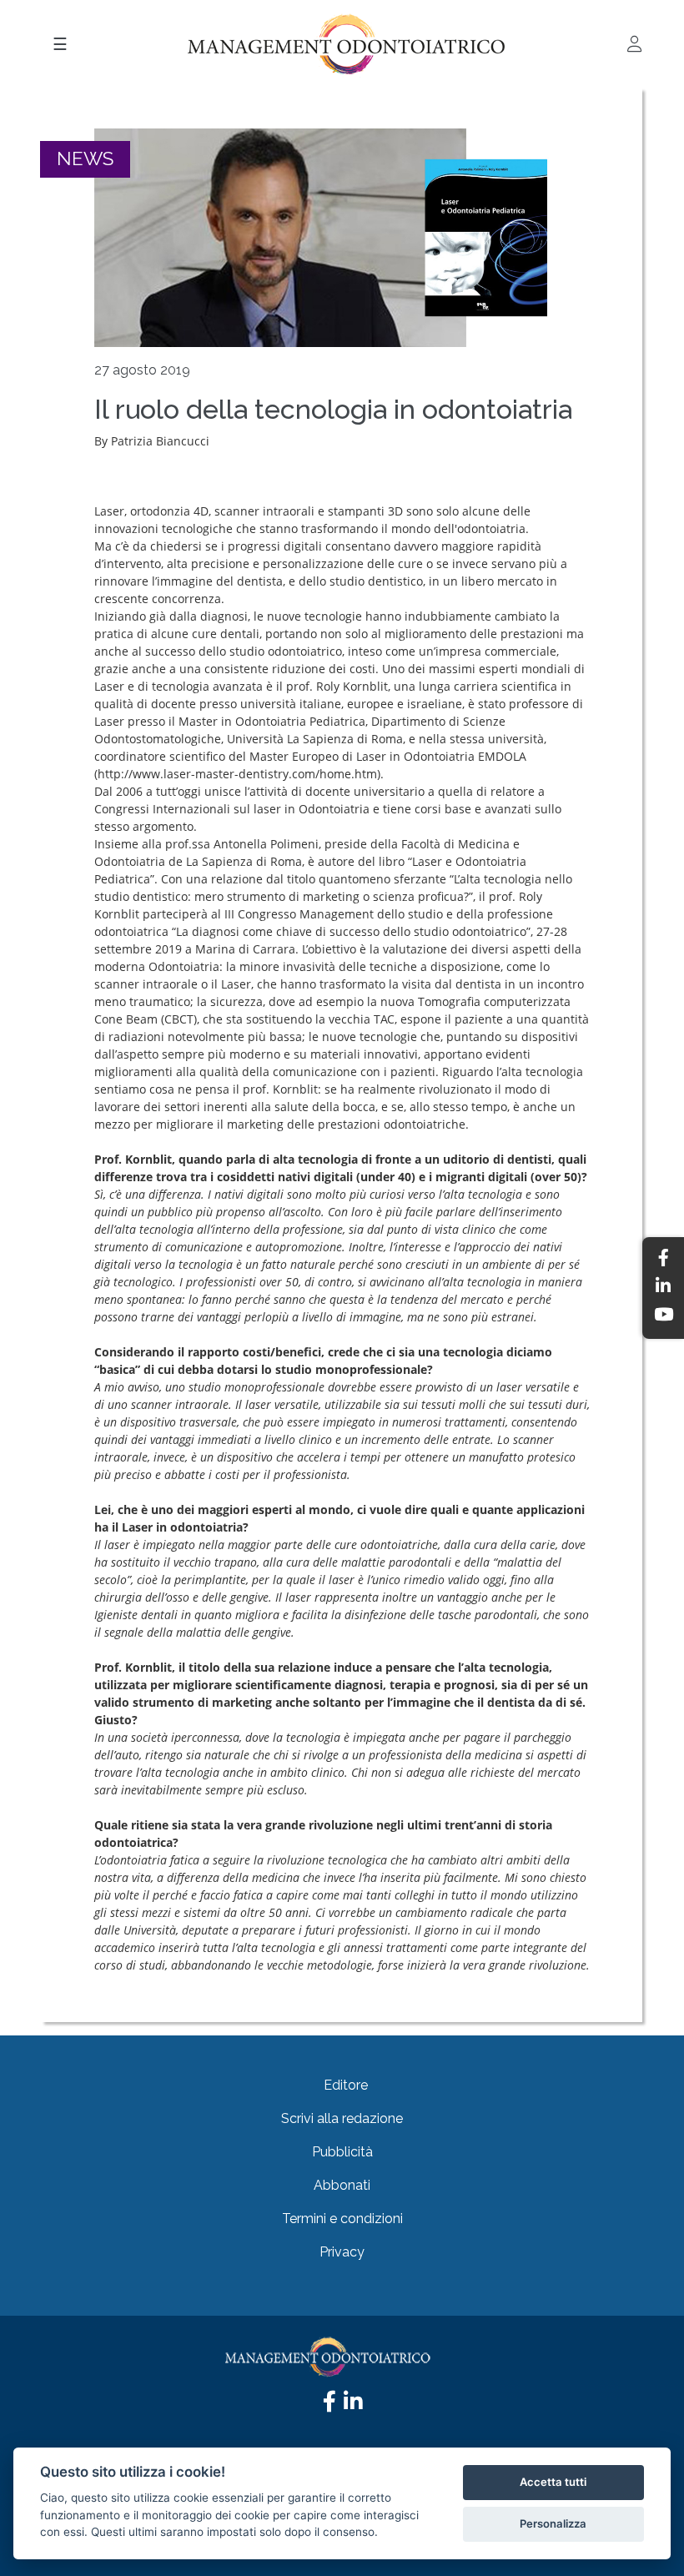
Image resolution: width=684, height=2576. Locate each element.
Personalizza (553, 2523)
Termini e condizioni (342, 2219)
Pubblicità (342, 2152)
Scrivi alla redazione (342, 2118)
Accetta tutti (553, 2482)
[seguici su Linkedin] (353, 2405)
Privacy (342, 2252)
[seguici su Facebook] (329, 2405)
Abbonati (342, 2185)
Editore (346, 2085)
